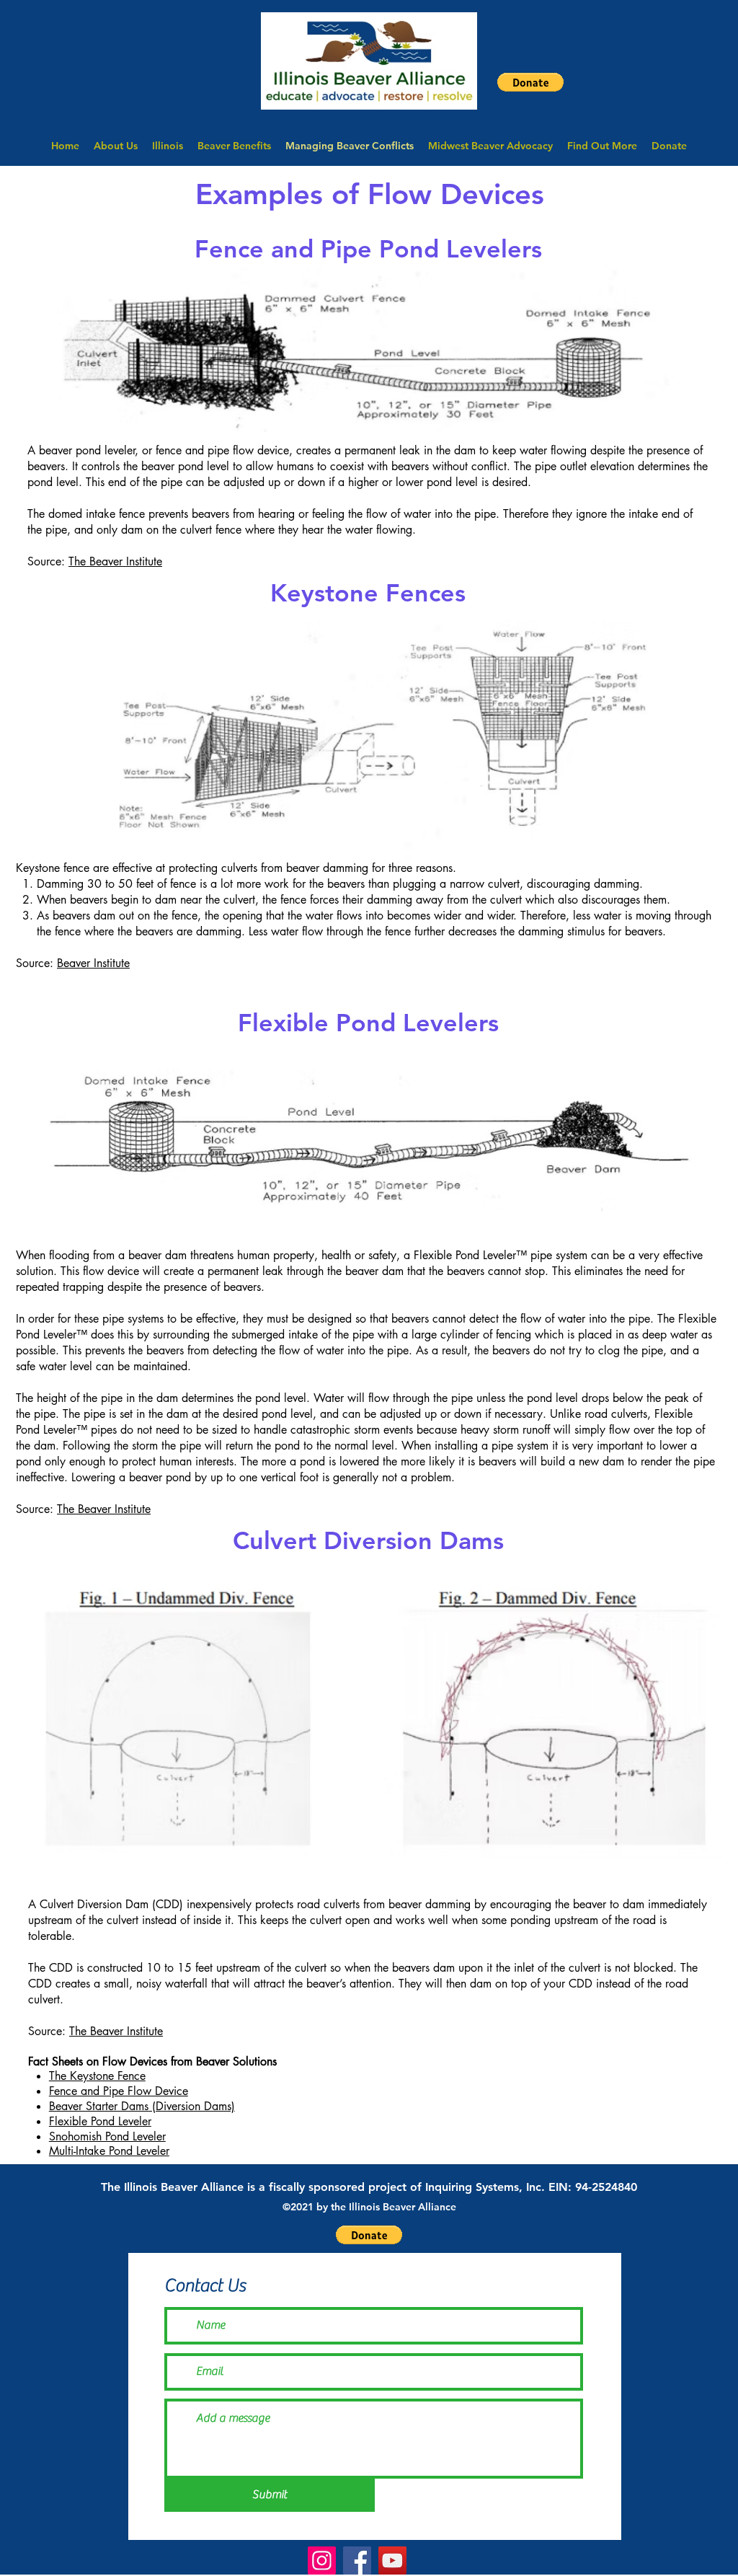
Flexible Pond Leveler (100, 2121)
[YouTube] (392, 2560)
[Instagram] (322, 2560)
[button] (530, 82)
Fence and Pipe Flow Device (119, 2091)
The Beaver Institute (115, 561)
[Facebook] (357, 2560)
